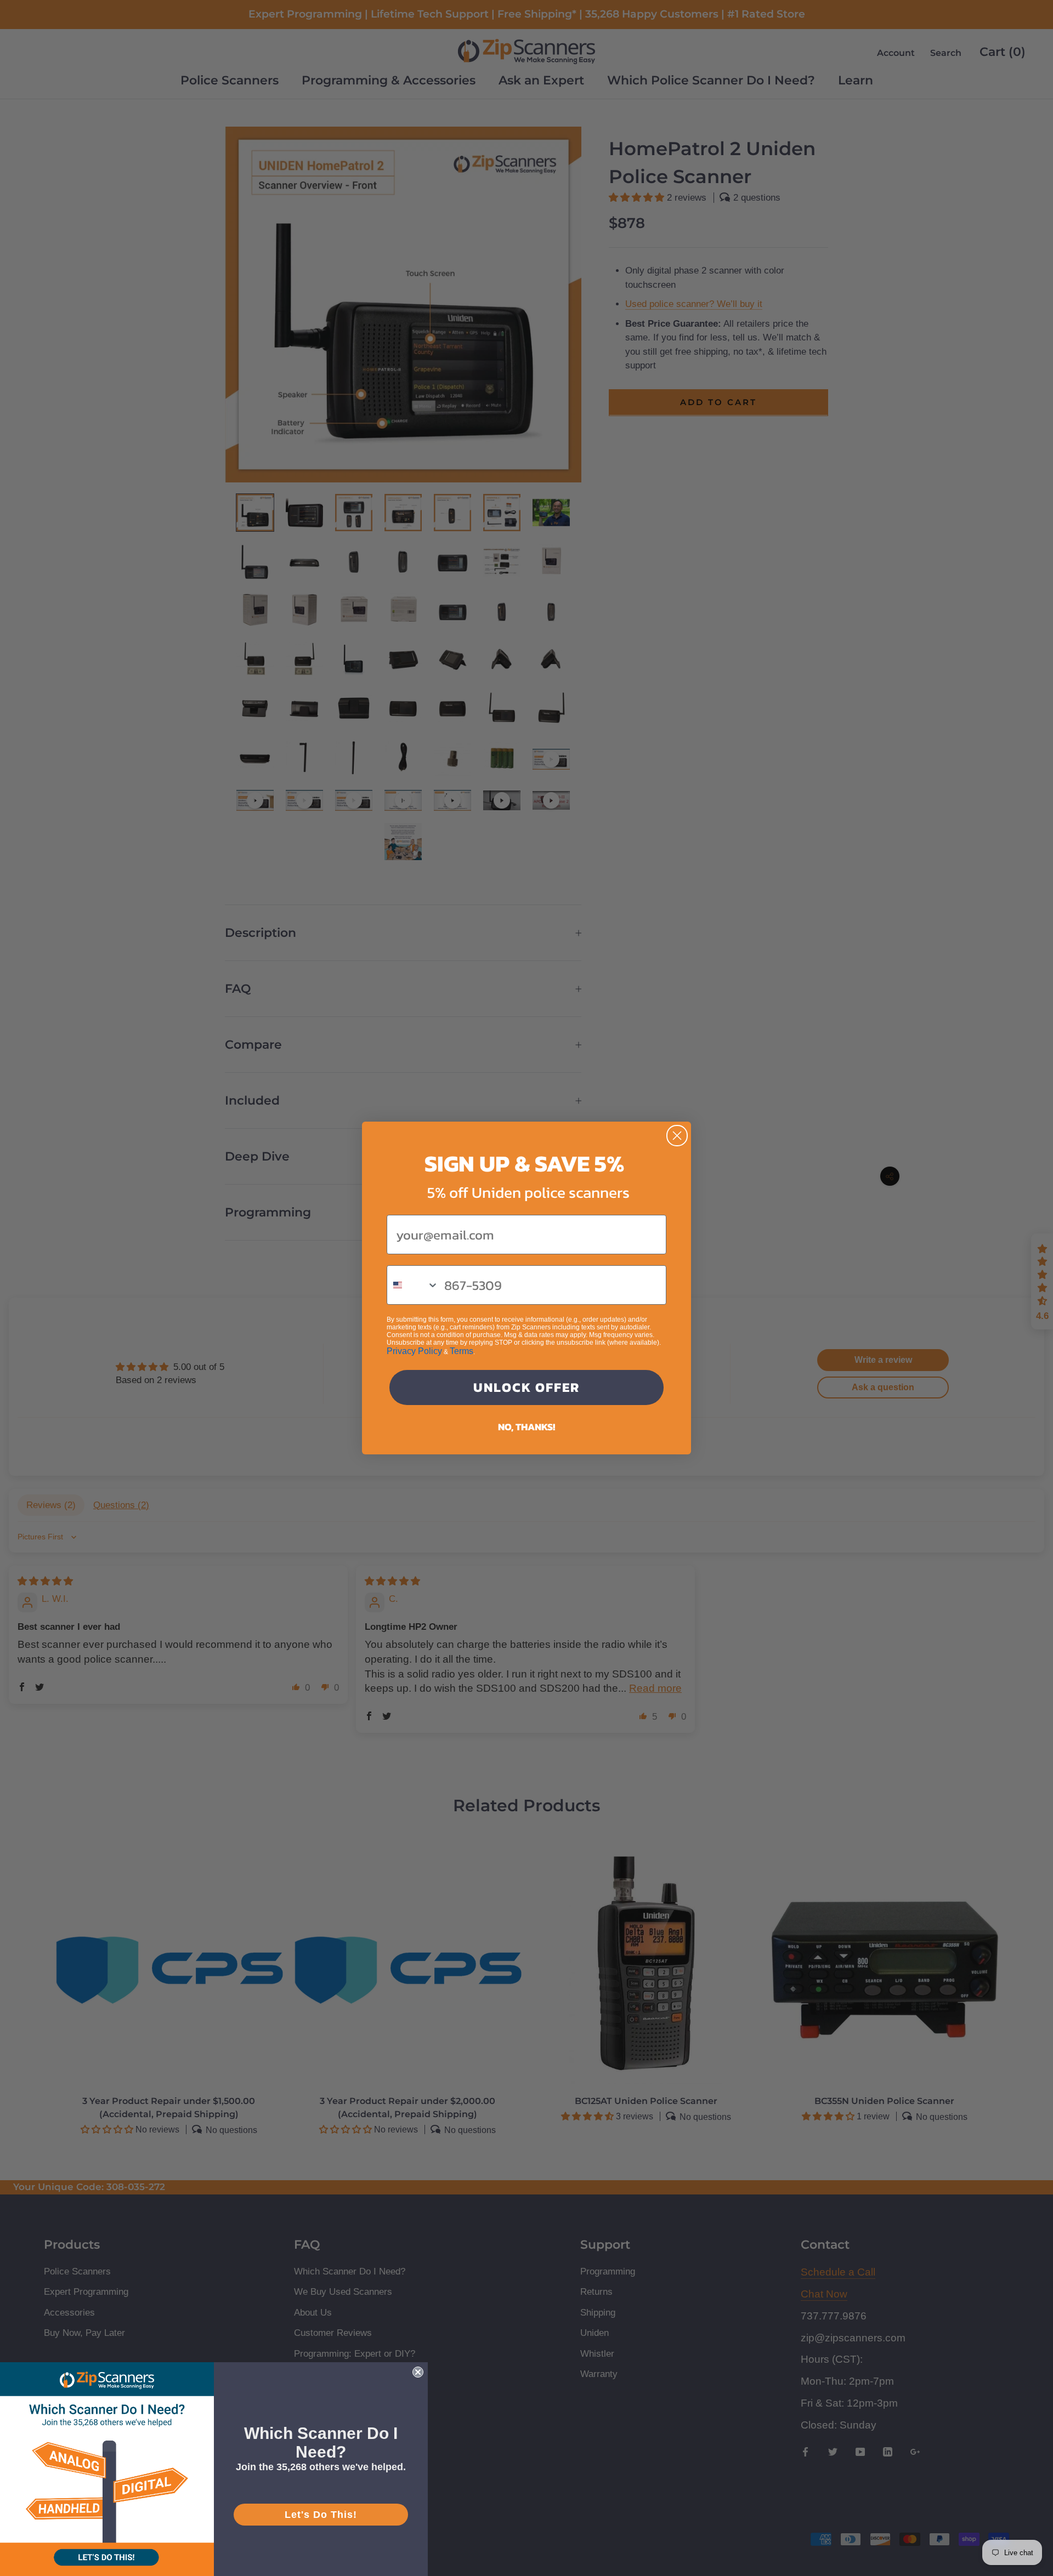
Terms (462, 1351)
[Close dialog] (677, 1136)
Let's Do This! (321, 2515)
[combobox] (413, 1285)
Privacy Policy (414, 1351)
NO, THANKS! (526, 1427)
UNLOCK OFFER (526, 1387)
